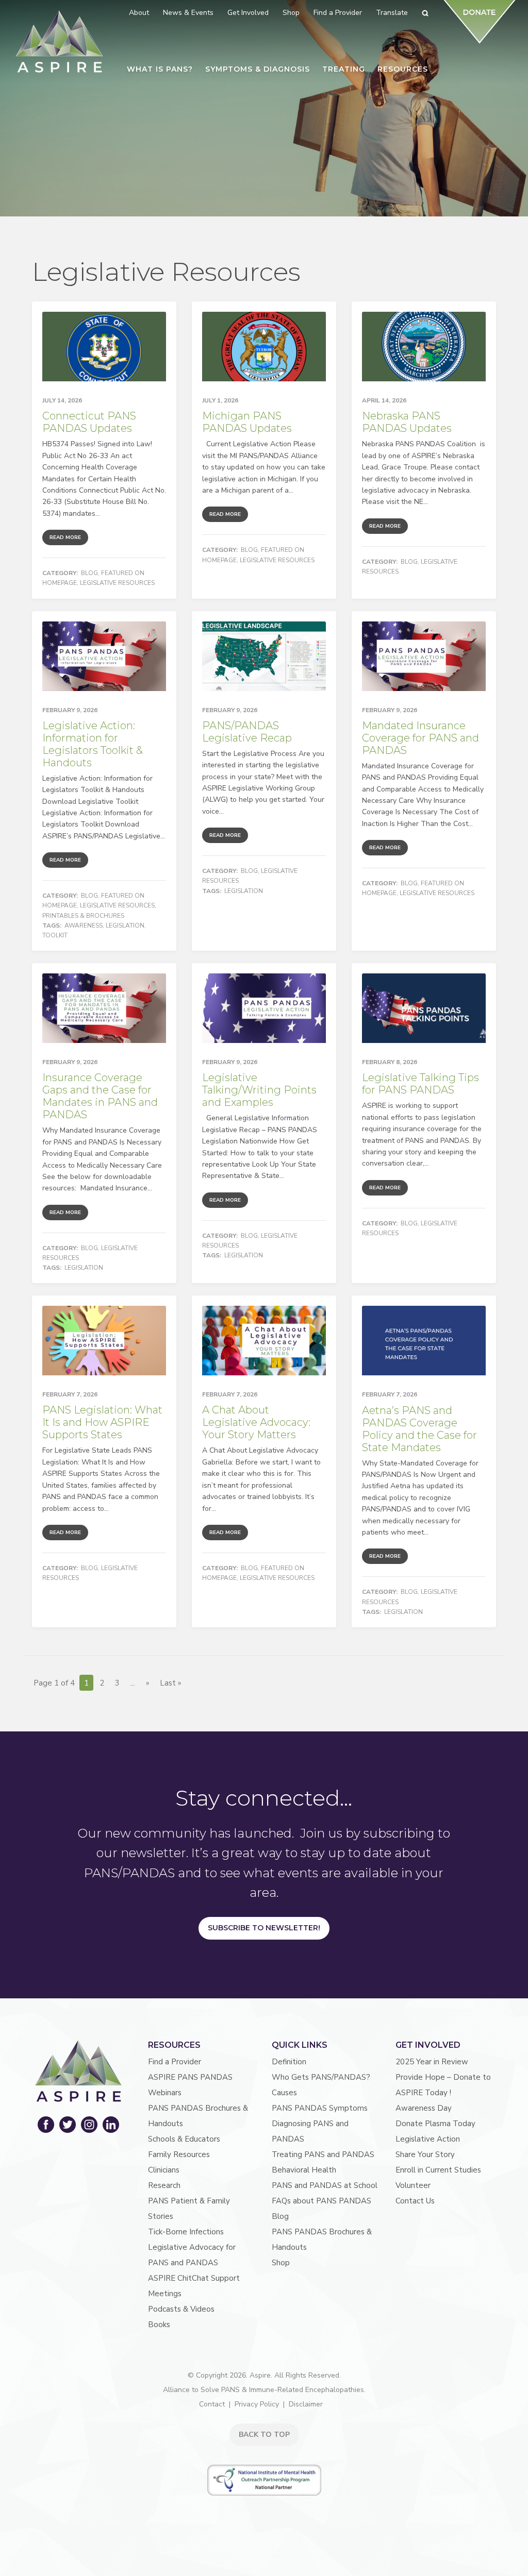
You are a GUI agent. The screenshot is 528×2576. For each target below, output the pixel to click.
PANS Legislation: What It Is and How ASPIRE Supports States (102, 1422)
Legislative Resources (117, 583)
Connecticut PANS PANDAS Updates (89, 422)
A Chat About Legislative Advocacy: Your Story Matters (256, 1422)
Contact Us (415, 2201)
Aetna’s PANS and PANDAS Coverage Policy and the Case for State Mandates (419, 1429)
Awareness (84, 925)
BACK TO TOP (264, 2435)
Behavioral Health (304, 2170)
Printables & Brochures (83, 916)
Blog (89, 573)
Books (159, 2325)
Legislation (125, 925)
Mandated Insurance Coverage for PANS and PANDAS (420, 738)
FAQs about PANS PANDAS (321, 2201)
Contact (212, 2404)
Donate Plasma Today (435, 2124)
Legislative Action (428, 2139)
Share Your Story (425, 2154)
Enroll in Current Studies (438, 2170)
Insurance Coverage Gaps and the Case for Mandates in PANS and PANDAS (100, 1096)
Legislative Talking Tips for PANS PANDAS (420, 1084)
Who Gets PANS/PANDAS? (321, 2077)
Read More (65, 537)
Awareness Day (424, 2108)
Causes (284, 2093)
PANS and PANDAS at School (325, 2185)
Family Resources (179, 2154)
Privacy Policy (257, 2404)
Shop (281, 2263)
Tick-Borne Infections (186, 2232)
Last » (170, 1683)
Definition (289, 2062)
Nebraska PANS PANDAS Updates (407, 422)
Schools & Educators (184, 2139)
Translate (392, 13)
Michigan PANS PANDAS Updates (247, 422)
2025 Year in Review (432, 2062)
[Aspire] (59, 41)
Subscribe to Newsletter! (264, 1928)
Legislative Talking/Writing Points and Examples (259, 1090)
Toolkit (55, 935)
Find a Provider (175, 2062)
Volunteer (413, 2185)
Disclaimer (306, 2404)
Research (164, 2185)
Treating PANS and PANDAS (323, 2154)
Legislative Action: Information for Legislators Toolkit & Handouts (93, 744)
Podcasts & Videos (181, 2309)
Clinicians (164, 2170)
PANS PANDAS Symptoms (320, 2108)
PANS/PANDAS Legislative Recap (247, 732)
